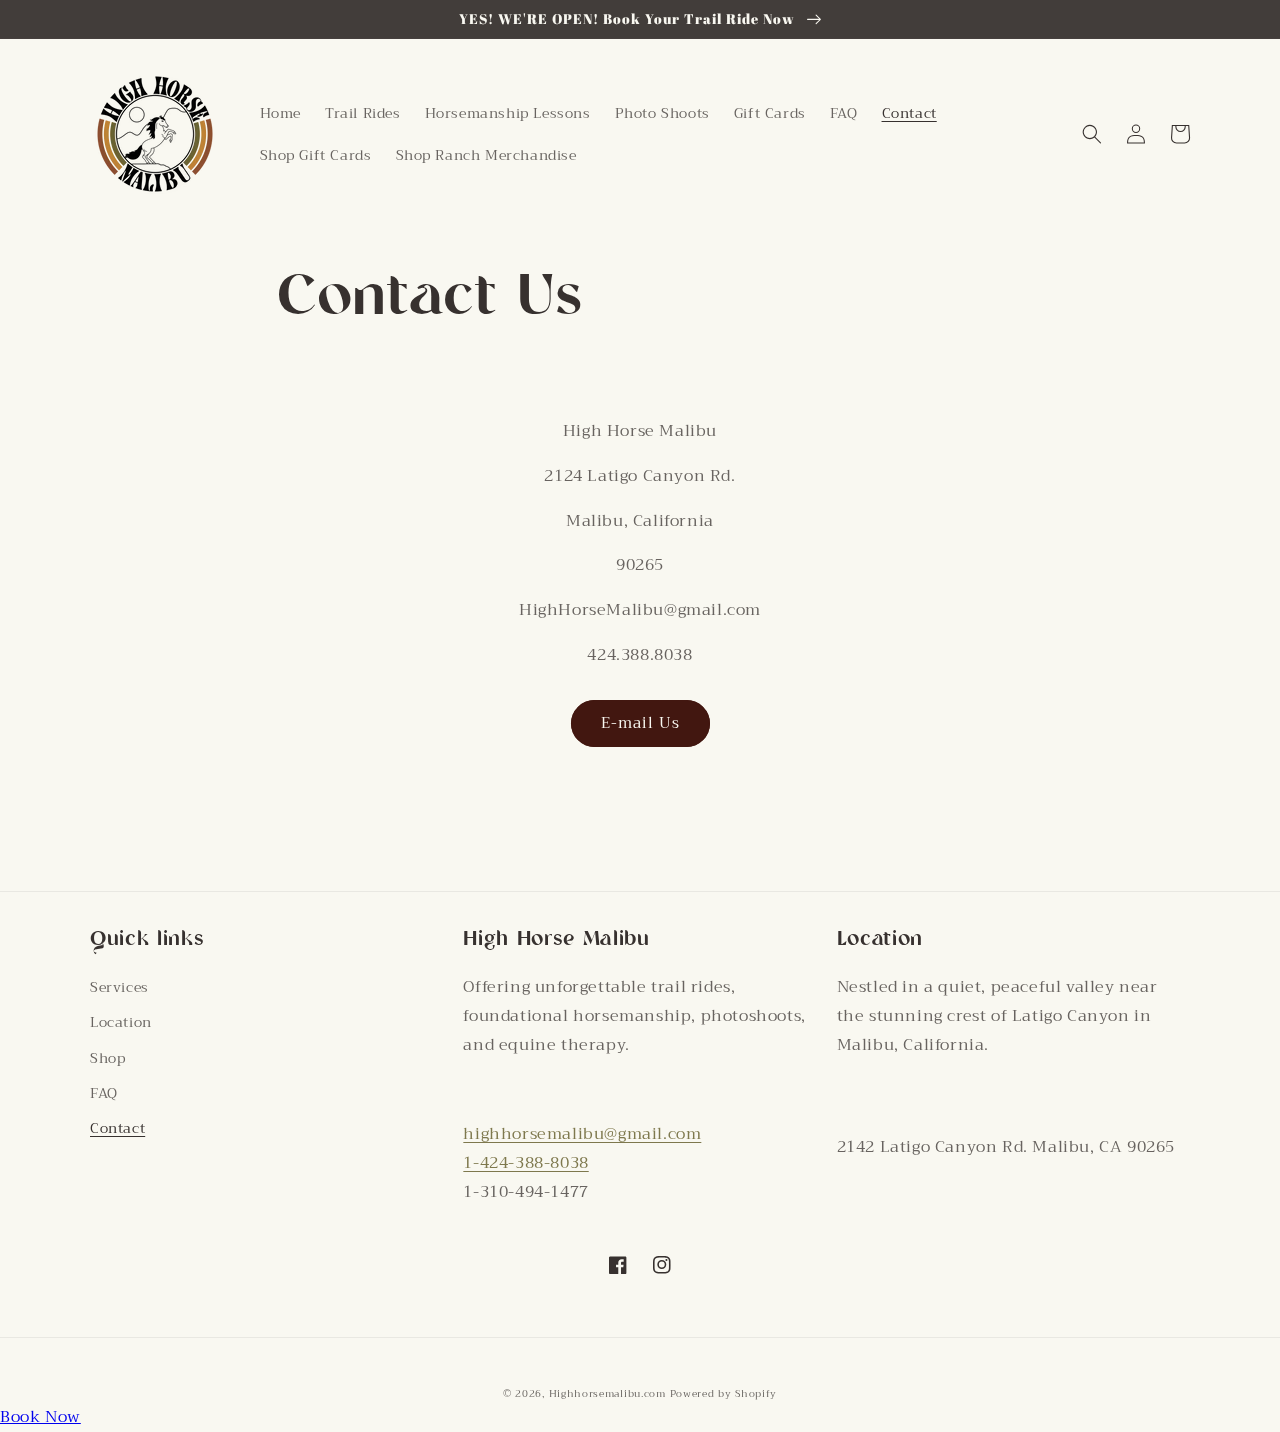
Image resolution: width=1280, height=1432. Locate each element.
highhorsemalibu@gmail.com (582, 1134)
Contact (117, 1128)
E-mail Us (640, 723)
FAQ (104, 1093)
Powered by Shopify (724, 1393)
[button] (1092, 134)
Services (119, 987)
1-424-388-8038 (525, 1163)
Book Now (40, 1417)
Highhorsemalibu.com (609, 1393)
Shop (107, 1058)
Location (121, 1022)
